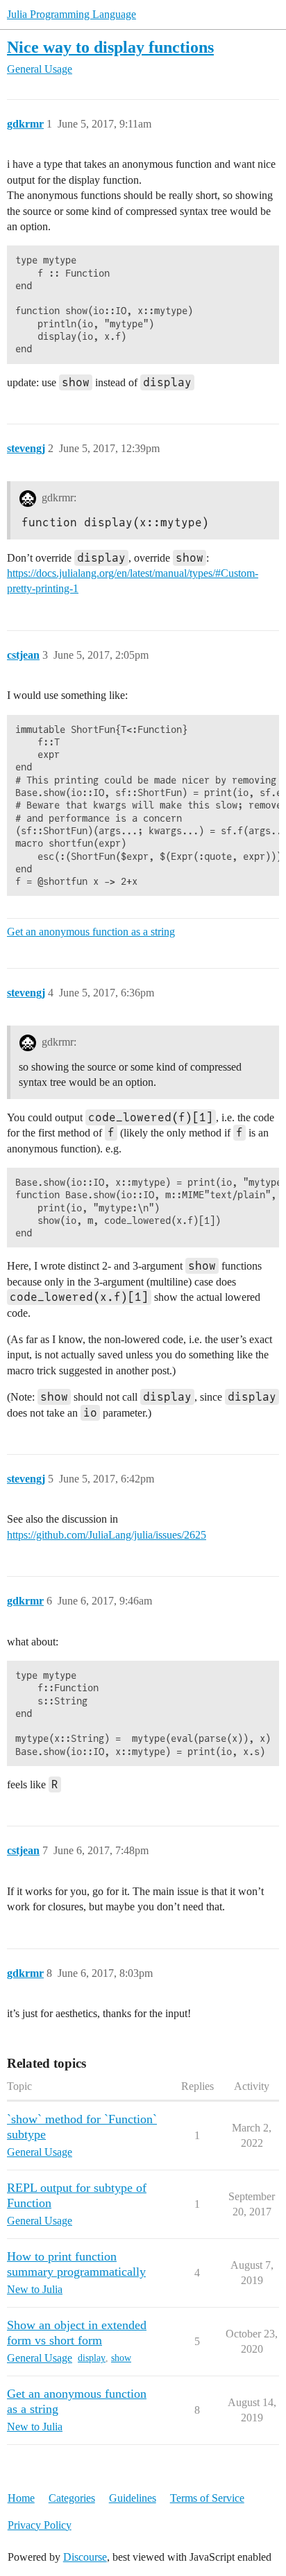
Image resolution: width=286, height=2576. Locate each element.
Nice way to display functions (110, 47)
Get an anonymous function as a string (91, 932)
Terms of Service (207, 2498)
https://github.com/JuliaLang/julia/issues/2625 (107, 1535)
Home (21, 2498)
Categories (72, 2498)
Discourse (85, 2557)
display (92, 2358)
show (121, 2358)
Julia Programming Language (71, 14)
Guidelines (133, 2498)
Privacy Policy (40, 2525)
